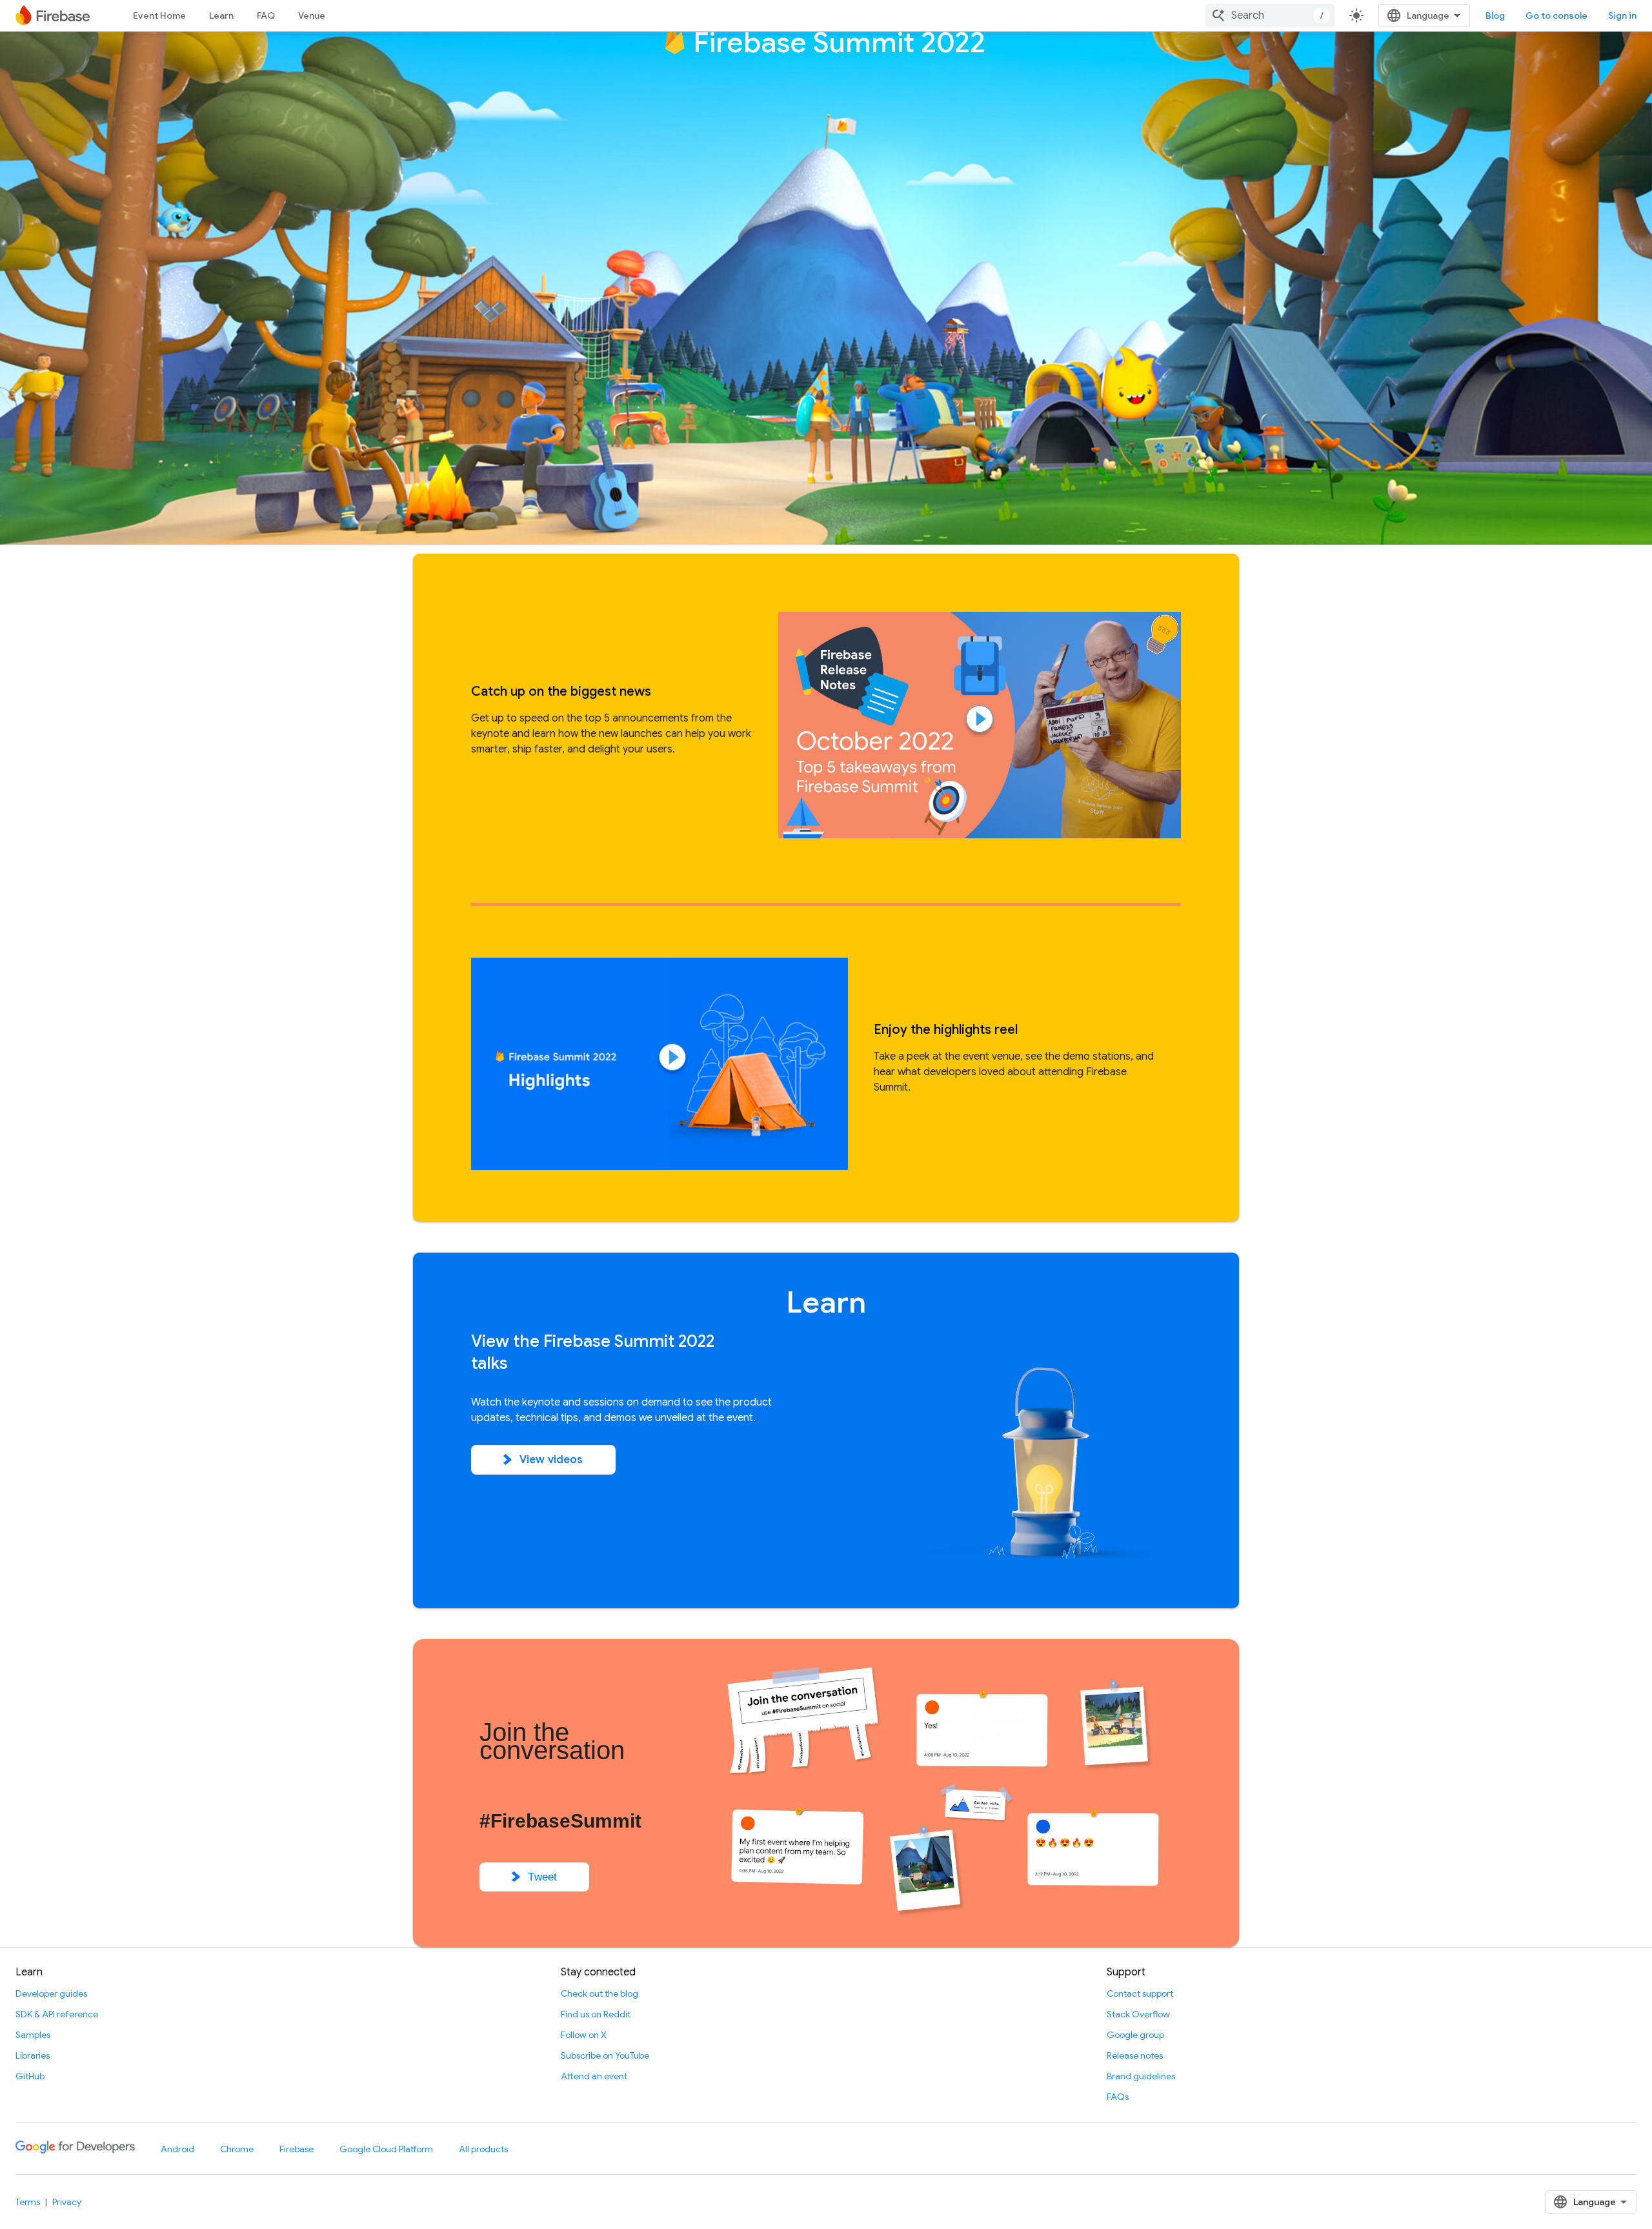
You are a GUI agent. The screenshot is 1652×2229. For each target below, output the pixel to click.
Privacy (67, 2202)
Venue (312, 15)
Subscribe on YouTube (605, 2055)
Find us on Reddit (596, 2014)
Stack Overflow (1138, 2014)
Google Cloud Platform (386, 2149)
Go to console (1556, 15)
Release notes (1135, 2055)
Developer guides (51, 1993)
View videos (551, 1459)
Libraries (33, 2055)
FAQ (266, 15)
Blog (1495, 15)
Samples (33, 2035)
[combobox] (1270, 15)
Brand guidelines (1141, 2076)
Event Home (159, 15)
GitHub (30, 2076)
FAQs (1118, 2097)
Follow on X (584, 2035)
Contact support (1140, 1993)
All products (483, 2149)
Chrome (237, 2149)
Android (177, 2149)
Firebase (297, 2149)
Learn (221, 15)
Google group (1135, 2035)
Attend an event (594, 2076)
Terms (28, 2202)
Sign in (1622, 15)
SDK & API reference (57, 2014)
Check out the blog (599, 1993)
